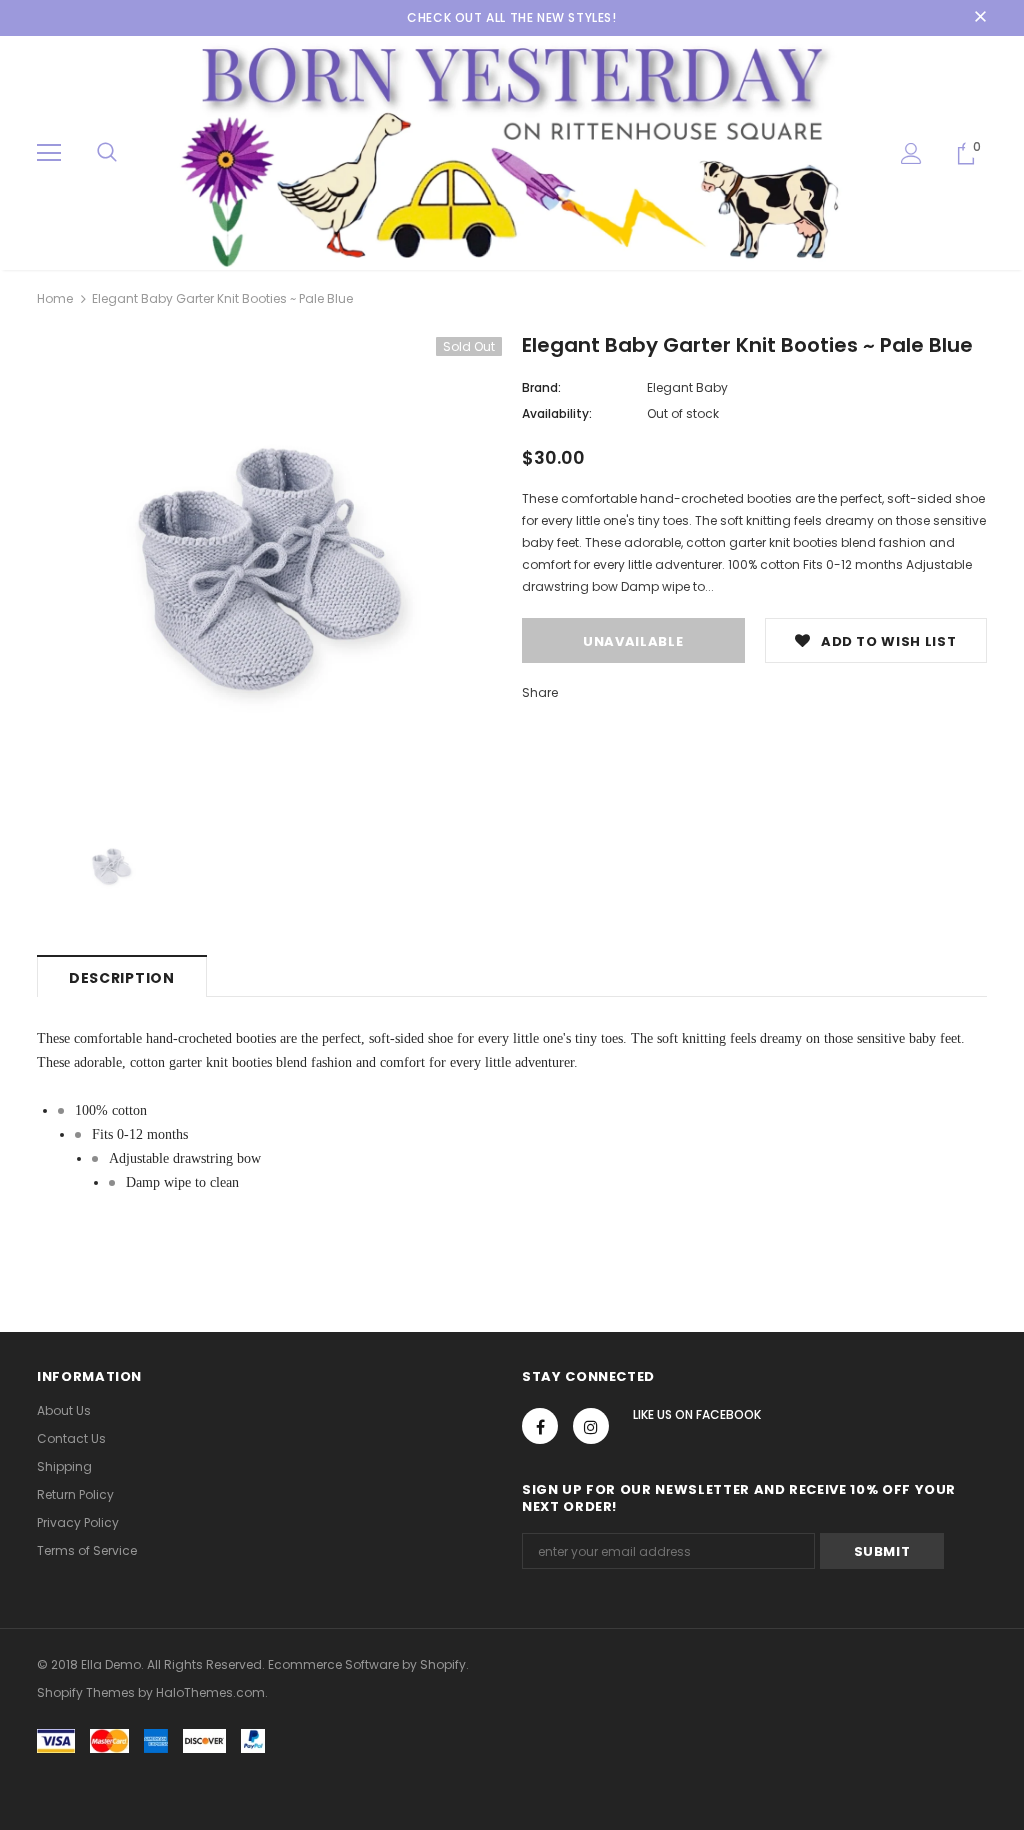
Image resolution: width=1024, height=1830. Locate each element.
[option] (269, 569)
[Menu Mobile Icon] (49, 153)
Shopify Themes (86, 1692)
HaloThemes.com (210, 1692)
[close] (980, 18)
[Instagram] (591, 1426)
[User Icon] (911, 153)
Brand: (541, 387)
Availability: (557, 413)
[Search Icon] (107, 153)
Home (55, 298)
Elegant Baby (687, 387)
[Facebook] (540, 1426)
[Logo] (512, 152)
